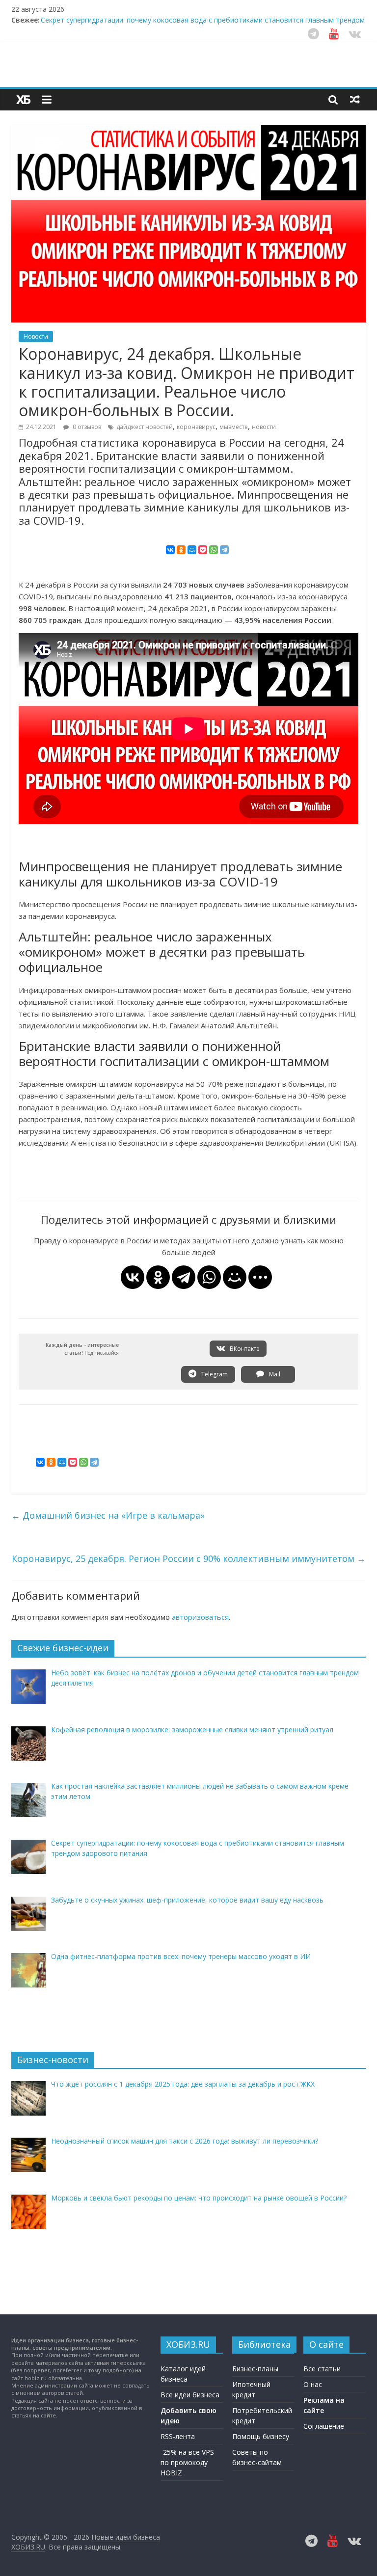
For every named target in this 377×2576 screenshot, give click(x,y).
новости (264, 427)
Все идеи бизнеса (190, 2395)
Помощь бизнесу (261, 2436)
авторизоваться (200, 1617)
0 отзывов (86, 427)
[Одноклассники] (181, 550)
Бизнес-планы (255, 2369)
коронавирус (196, 427)
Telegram (214, 1374)
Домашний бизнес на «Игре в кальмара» (108, 1515)
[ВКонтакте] (170, 550)
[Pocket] (203, 550)
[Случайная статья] (355, 99)
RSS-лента (178, 2436)
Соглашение (324, 2426)
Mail (274, 1374)
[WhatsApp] (214, 550)
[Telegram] (224, 550)
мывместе (234, 427)
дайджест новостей (145, 427)
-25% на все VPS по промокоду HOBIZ (187, 2462)
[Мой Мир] (192, 550)
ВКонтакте (244, 1349)
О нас (313, 2384)
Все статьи (322, 2369)
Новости (36, 336)
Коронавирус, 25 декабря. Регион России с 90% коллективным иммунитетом (189, 1558)
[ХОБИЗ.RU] (24, 100)
